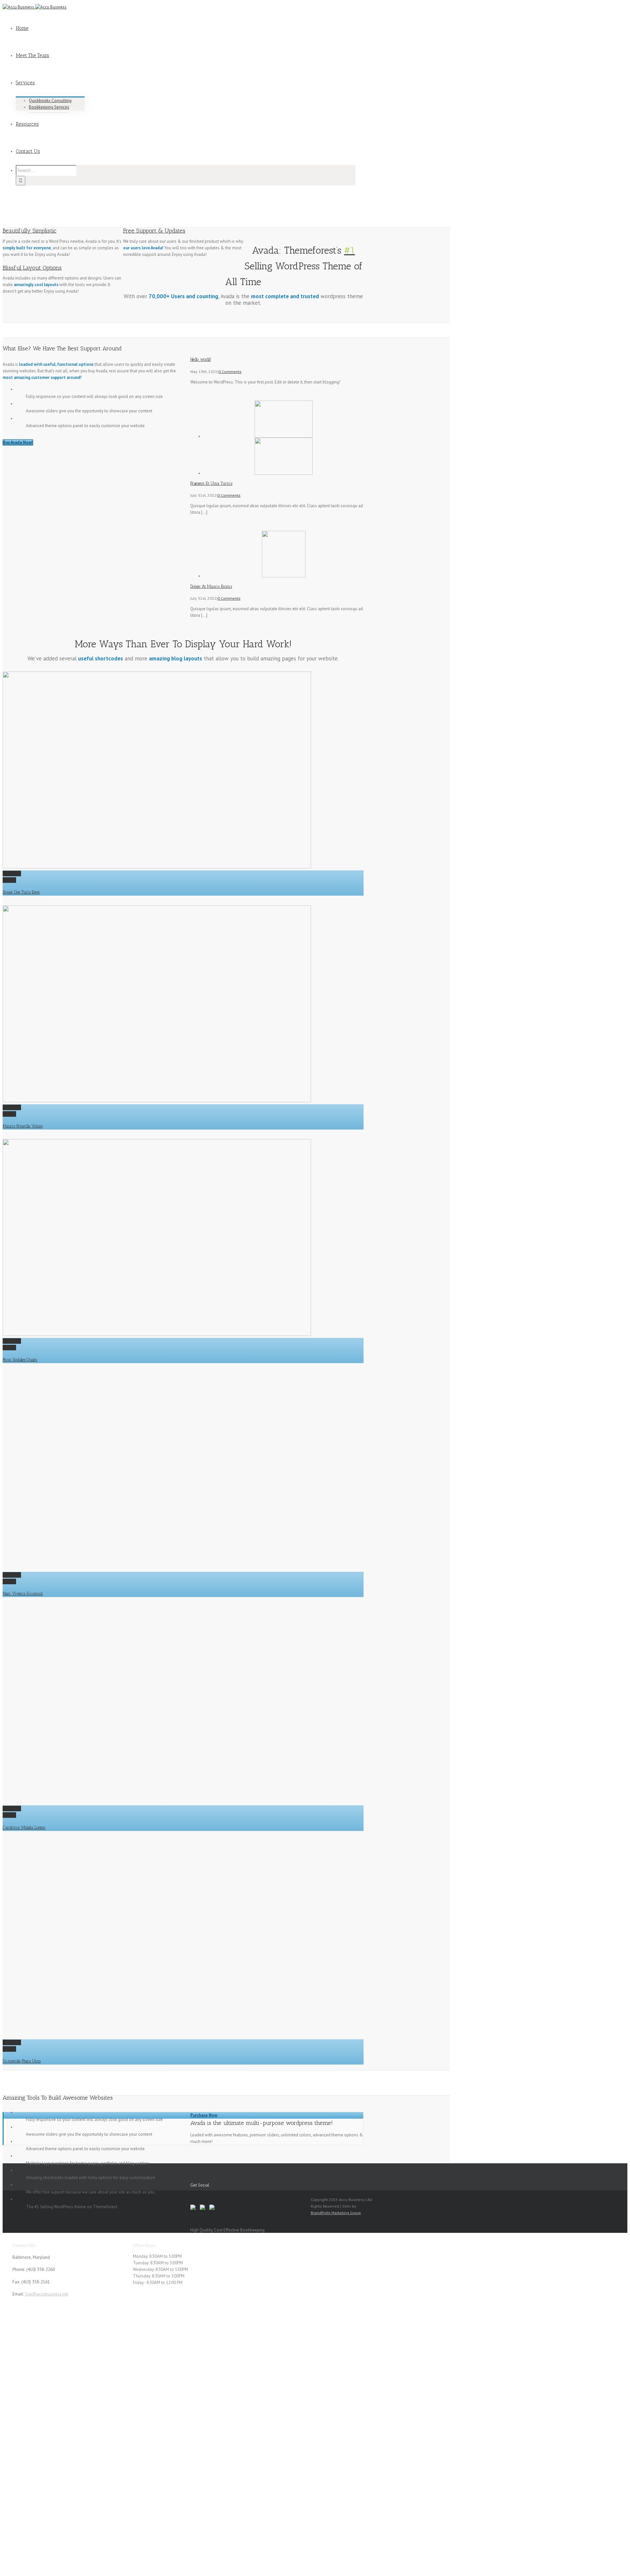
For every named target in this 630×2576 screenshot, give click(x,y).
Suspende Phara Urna (22, 2061)
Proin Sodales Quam (20, 1360)
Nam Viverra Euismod (23, 1594)
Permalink (12, 873)
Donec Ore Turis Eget (21, 892)
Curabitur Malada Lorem (24, 1828)
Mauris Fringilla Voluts (23, 1126)
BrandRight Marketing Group (336, 2213)
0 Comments (230, 372)
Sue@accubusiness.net (47, 2294)
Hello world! (201, 359)
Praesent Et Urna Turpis (211, 483)
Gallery (9, 880)
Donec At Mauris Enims (211, 586)
